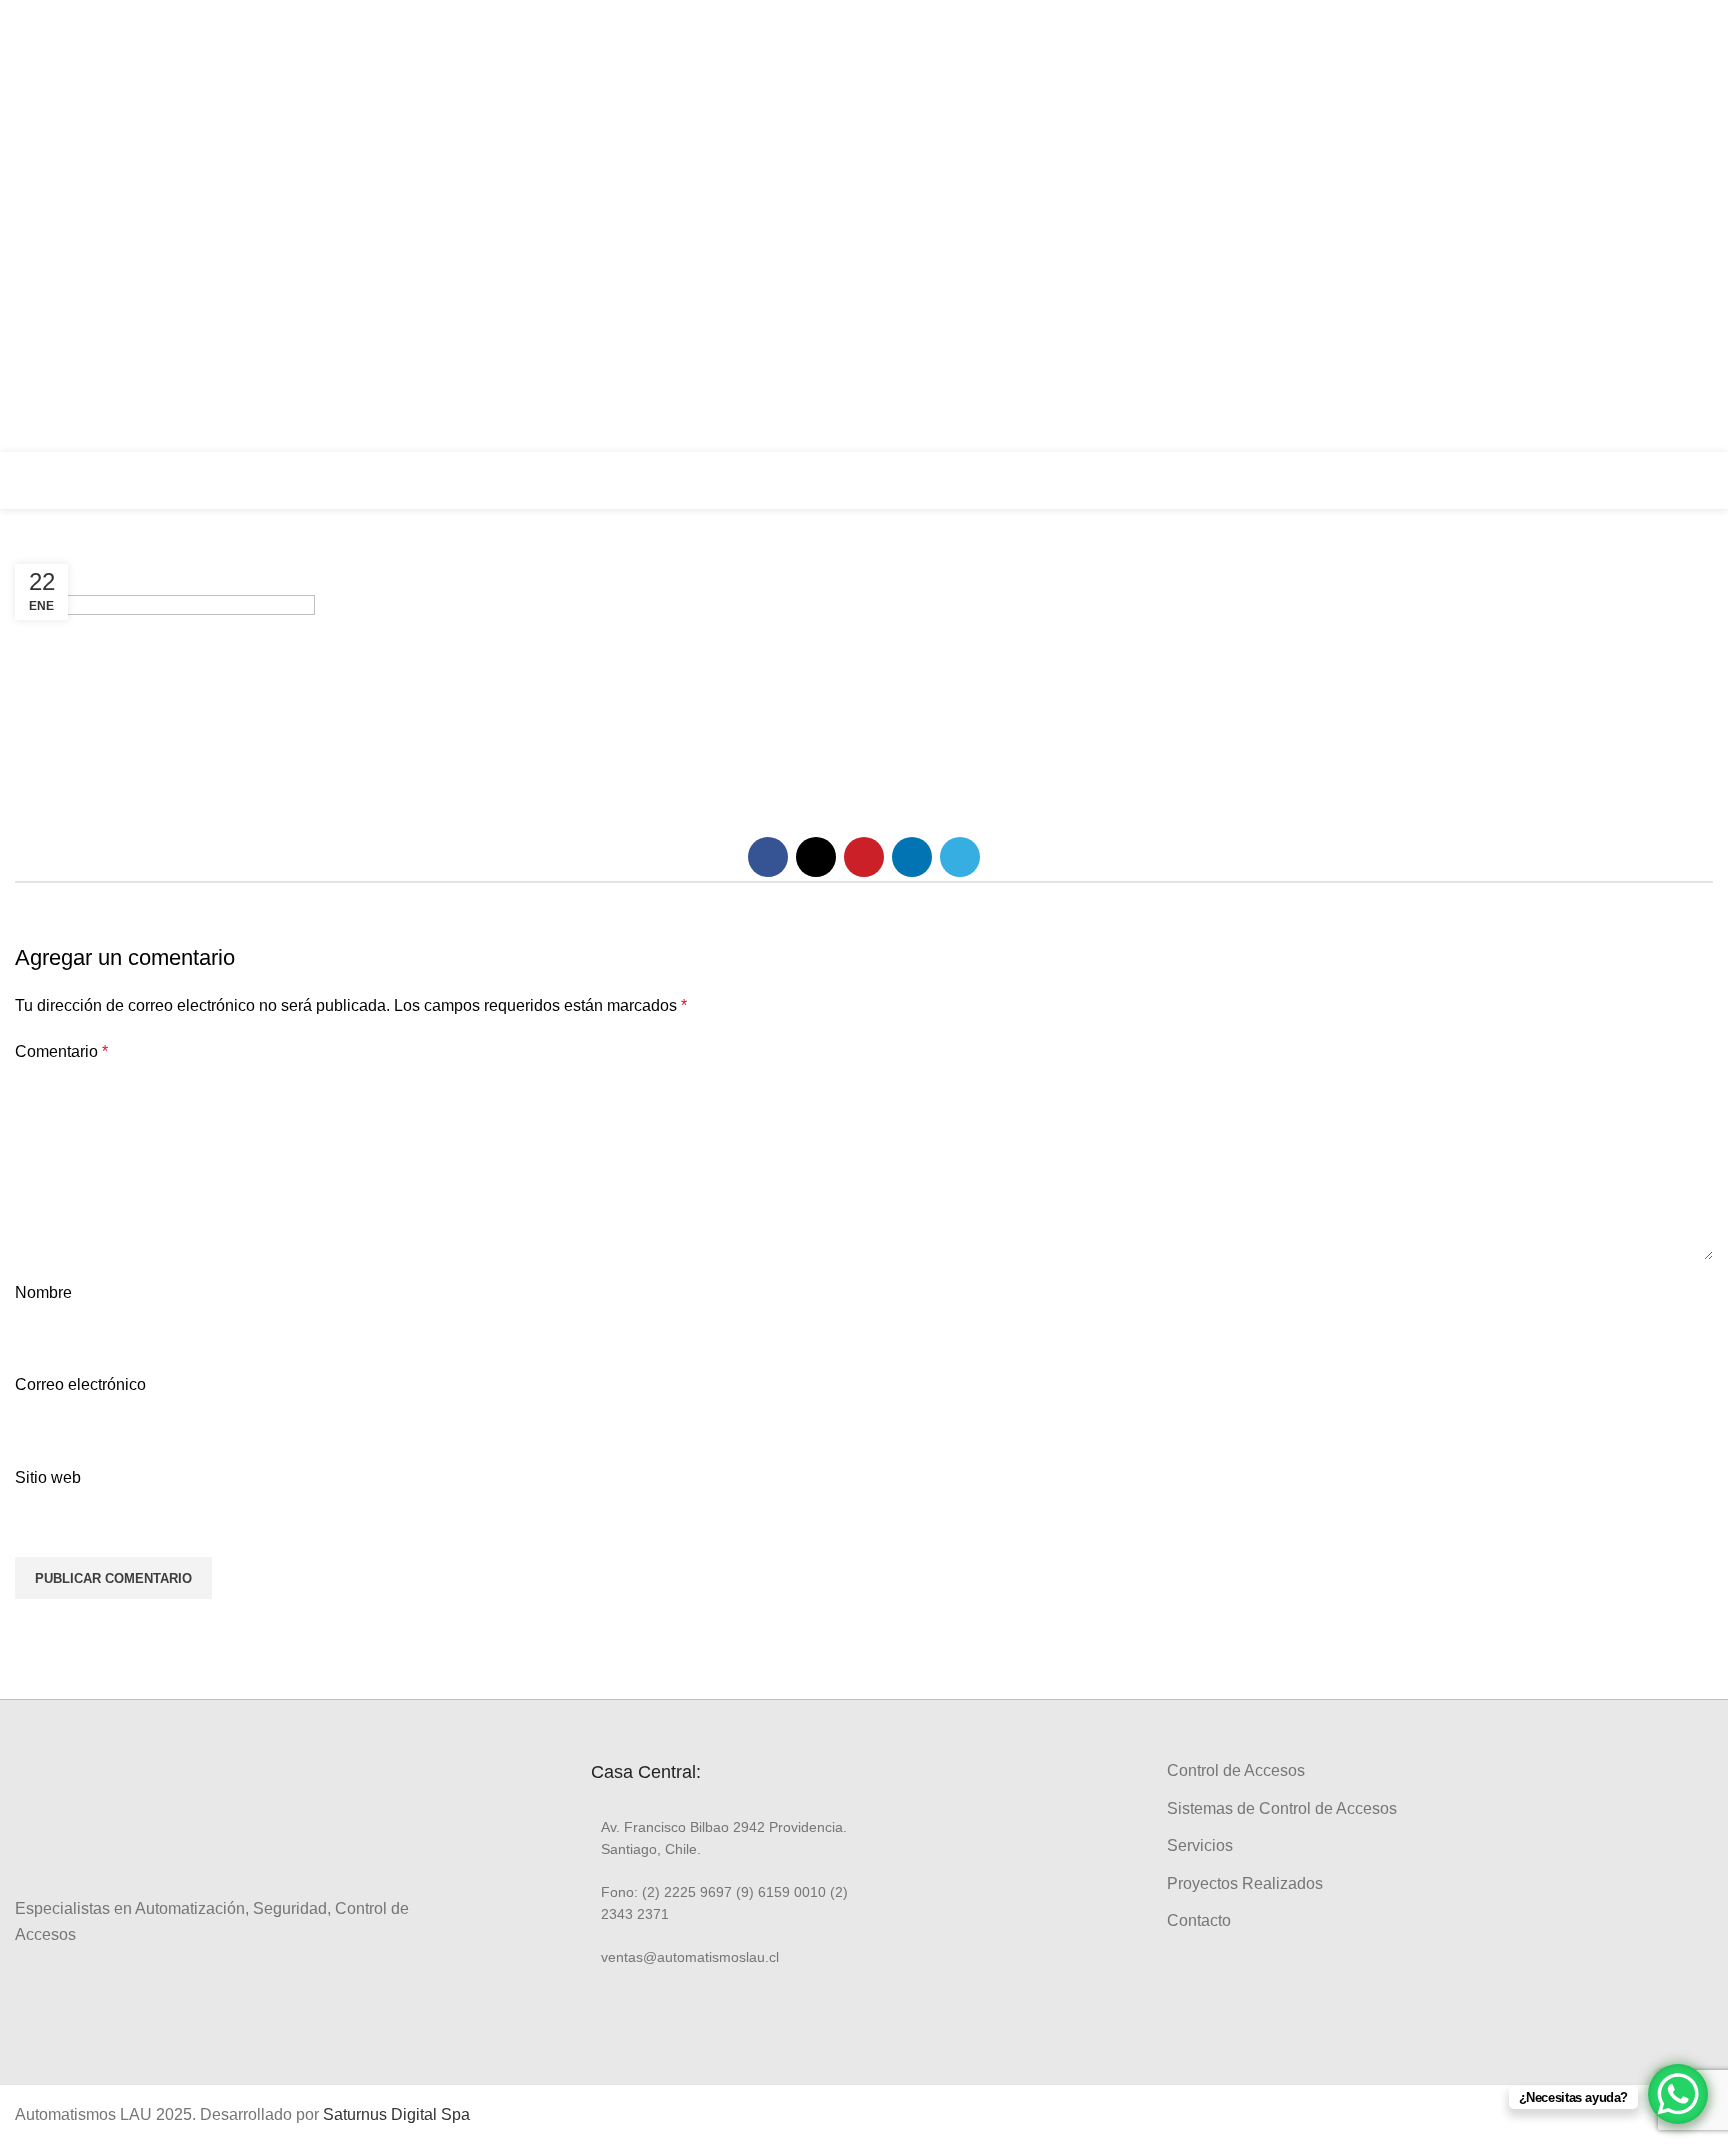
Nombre (43, 1292)
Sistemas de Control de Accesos (1282, 1808)
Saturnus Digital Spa (396, 2114)
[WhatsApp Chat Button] (1678, 2094)
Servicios (1200, 1845)
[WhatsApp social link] (1690, 283)
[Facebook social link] (1690, 169)
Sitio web (48, 1477)
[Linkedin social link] (1690, 245)
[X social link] (816, 857)
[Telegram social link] (960, 857)
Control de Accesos (1236, 1770)
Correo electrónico (80, 1384)
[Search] (1707, 480)
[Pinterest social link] (864, 857)
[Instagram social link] (1690, 207)
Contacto (1199, 1920)
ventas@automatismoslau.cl (1517, 226)
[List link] (720, 1838)
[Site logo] (85, 479)
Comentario (61, 1051)
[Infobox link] (1588, 481)
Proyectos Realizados (1245, 1883)
